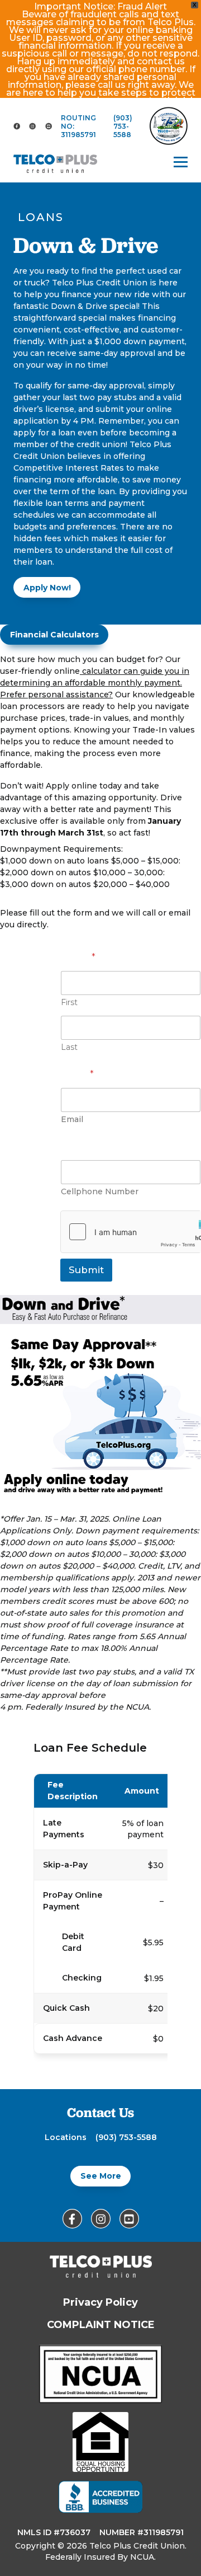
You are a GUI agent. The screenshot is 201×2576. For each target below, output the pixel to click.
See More (101, 2176)
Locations (66, 2137)
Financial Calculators (54, 635)
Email (77, 1074)
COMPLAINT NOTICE (101, 2325)
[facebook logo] (17, 126)
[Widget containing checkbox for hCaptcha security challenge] (131, 1232)
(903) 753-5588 (123, 126)
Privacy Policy (100, 2302)
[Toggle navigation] (181, 162)
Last (69, 1047)
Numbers (83, 1146)
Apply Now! (47, 588)
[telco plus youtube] (49, 126)
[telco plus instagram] (32, 126)
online (88, 671)
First (69, 1003)
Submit (86, 1270)
